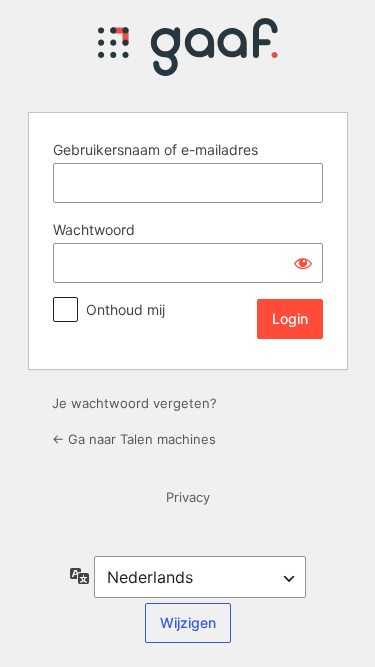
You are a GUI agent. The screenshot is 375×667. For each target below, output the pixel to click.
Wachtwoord (94, 229)
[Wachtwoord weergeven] (303, 263)
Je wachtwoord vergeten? (134, 403)
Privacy (188, 497)
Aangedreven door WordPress (188, 53)
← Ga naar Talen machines (134, 439)
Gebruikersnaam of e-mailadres (155, 149)
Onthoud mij (125, 309)
